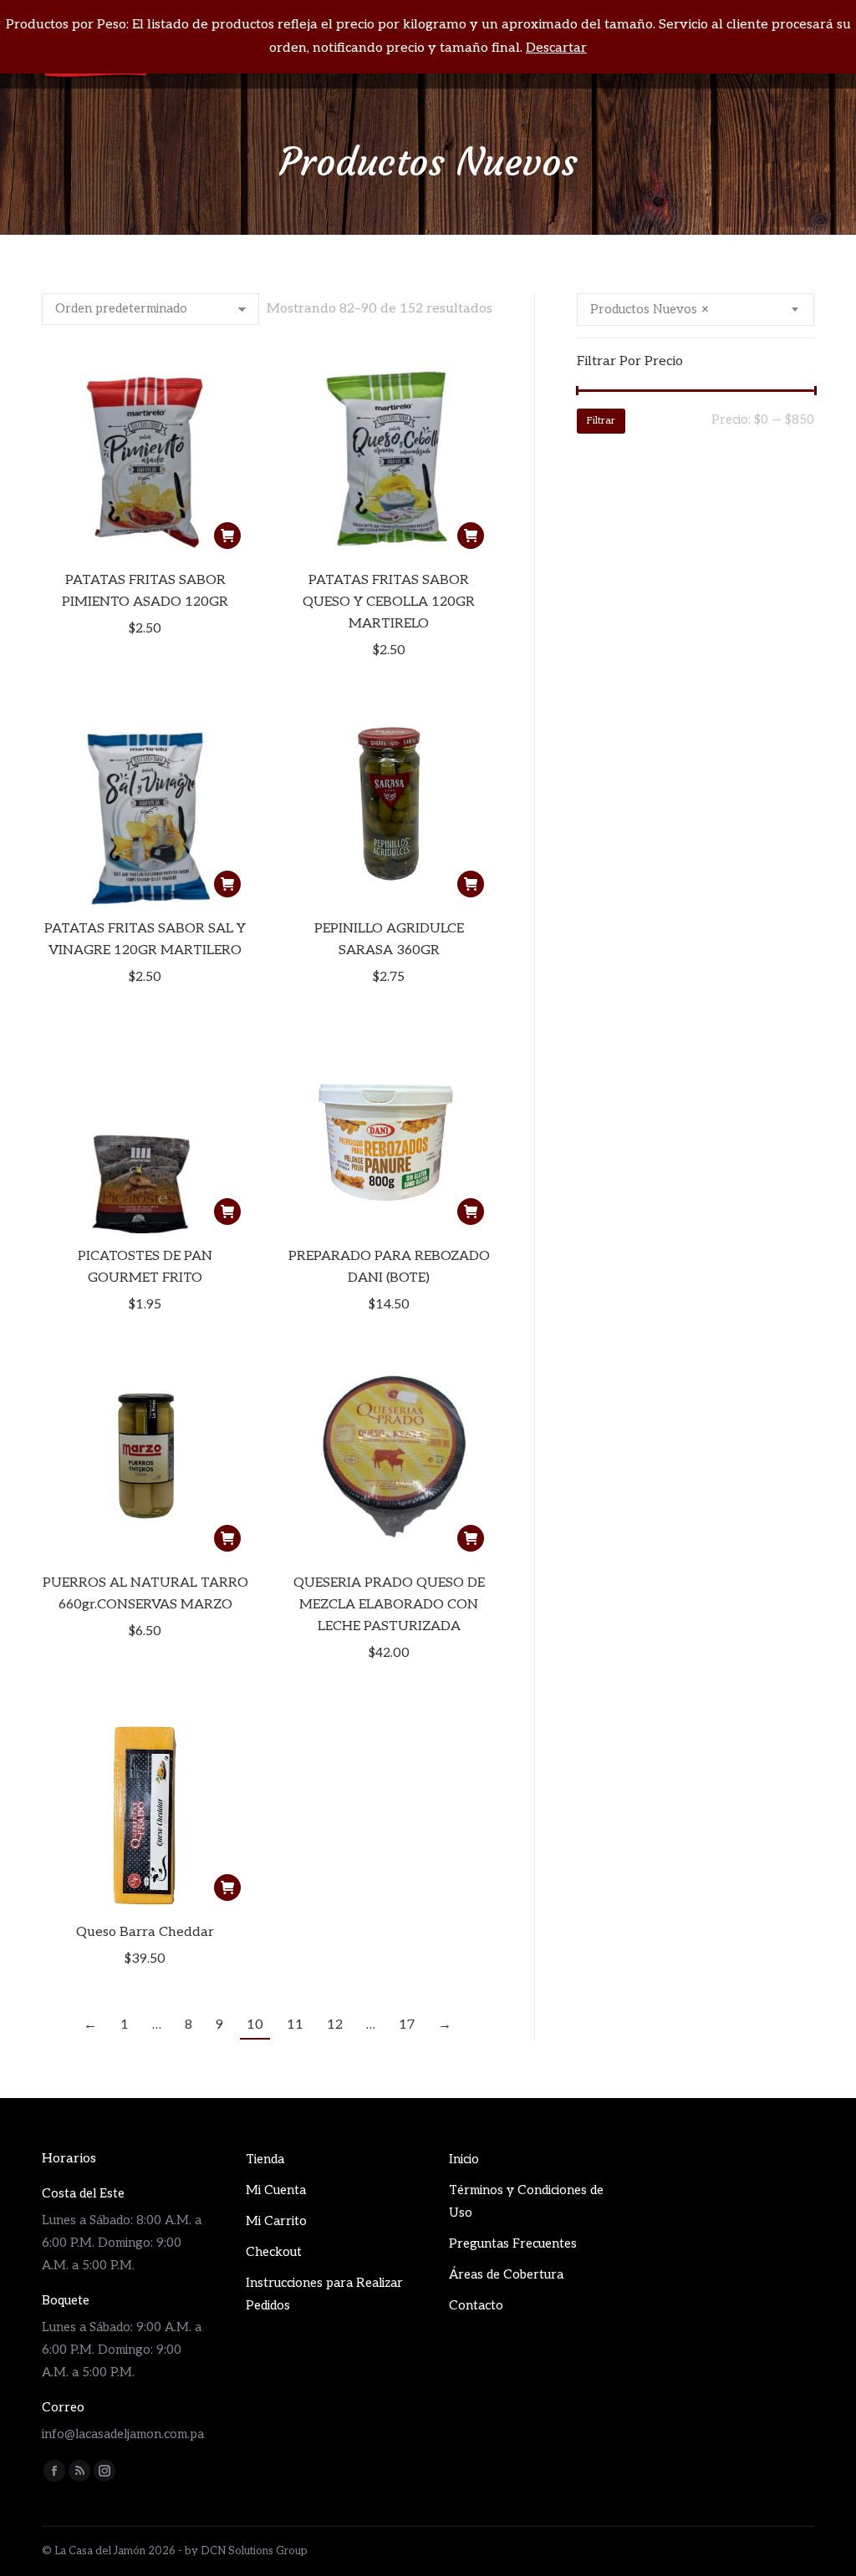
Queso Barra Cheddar (145, 1932)
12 (335, 2025)
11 (295, 2025)
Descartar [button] (556, 48)
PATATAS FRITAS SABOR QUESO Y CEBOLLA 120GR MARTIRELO (389, 602)
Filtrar (601, 421)
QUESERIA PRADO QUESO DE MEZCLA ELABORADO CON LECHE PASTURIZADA (389, 1605)
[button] (227, 536)
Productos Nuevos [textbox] (650, 309)
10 (255, 2025)
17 (407, 2025)
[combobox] (695, 310)
